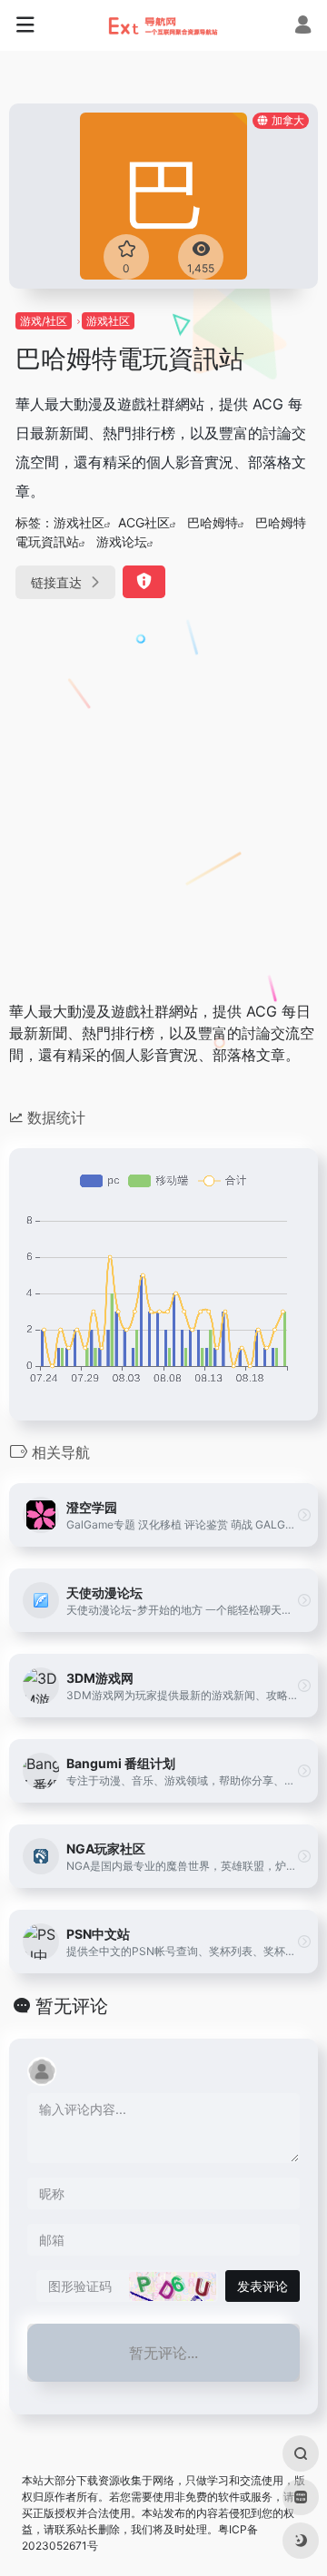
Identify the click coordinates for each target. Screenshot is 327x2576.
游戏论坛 (122, 541)
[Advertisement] (163, 793)
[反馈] (144, 582)
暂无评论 (72, 2006)
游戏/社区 (44, 321)
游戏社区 (108, 321)
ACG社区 (144, 522)
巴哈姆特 (213, 522)
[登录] (303, 27)
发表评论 (263, 2286)
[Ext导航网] (164, 25)
